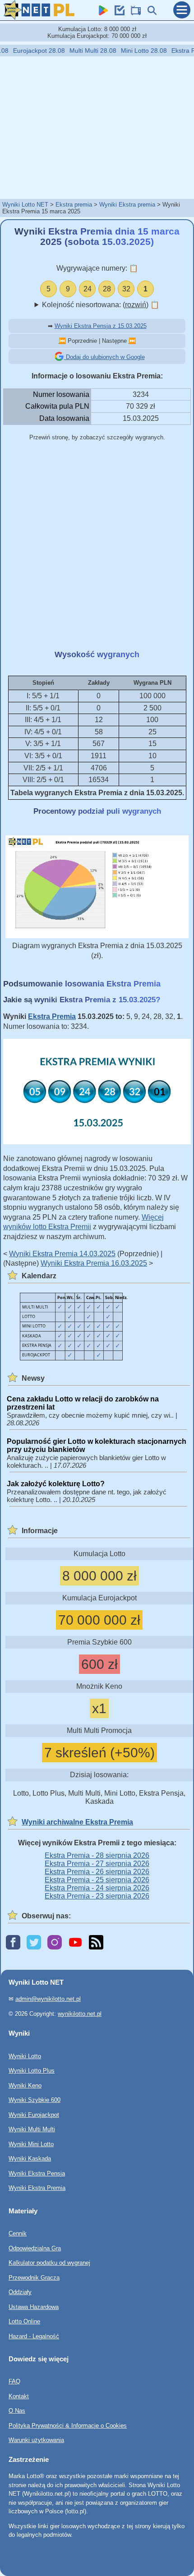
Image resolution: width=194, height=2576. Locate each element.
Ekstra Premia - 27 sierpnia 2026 (97, 1864)
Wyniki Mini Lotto (31, 2144)
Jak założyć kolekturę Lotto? (56, 1484)
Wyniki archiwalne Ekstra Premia (77, 1822)
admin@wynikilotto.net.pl (48, 1999)
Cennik (18, 2233)
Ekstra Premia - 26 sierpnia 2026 (97, 1872)
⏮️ (62, 341)
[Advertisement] (97, 127)
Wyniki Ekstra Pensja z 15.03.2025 (101, 326)
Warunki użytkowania (36, 2440)
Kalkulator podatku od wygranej (49, 2263)
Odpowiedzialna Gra (35, 2248)
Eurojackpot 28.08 (29, 51)
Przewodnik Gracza (34, 2277)
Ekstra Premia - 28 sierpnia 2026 (97, 1855)
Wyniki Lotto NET (25, 205)
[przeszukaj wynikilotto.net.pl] (150, 13)
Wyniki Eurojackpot (34, 2114)
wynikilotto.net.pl (80, 2013)
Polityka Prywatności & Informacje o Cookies (68, 2426)
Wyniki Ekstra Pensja (37, 2173)
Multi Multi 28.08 (83, 51)
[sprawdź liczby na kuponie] (117, 13)
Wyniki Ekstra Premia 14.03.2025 (62, 1254)
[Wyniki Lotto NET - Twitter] (34, 1943)
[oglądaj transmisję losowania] (134, 13)
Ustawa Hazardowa (34, 2306)
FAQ (14, 2381)
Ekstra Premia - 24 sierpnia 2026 (97, 1888)
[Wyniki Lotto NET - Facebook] (13, 1943)
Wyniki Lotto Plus (32, 2071)
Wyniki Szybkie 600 (35, 2100)
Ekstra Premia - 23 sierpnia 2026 (97, 1896)
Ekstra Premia (52, 1016)
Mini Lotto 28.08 (134, 51)
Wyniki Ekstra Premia (37, 2188)
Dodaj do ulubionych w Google (104, 357)
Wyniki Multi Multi (32, 2129)
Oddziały (20, 2292)
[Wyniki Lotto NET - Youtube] (75, 1943)
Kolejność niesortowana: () (101, 305)
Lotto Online (24, 2321)
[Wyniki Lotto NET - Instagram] (55, 1943)
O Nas (17, 2411)
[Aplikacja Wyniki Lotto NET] (101, 13)
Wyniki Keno (25, 2085)
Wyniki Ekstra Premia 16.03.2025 (94, 1263)
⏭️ (132, 341)
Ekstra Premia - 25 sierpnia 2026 (97, 1880)
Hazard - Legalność (34, 2336)
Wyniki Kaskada (30, 2159)
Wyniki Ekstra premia (127, 205)
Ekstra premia (74, 205)
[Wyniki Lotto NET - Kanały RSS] (96, 1943)
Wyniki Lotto (25, 2056)
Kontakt (19, 2396)
